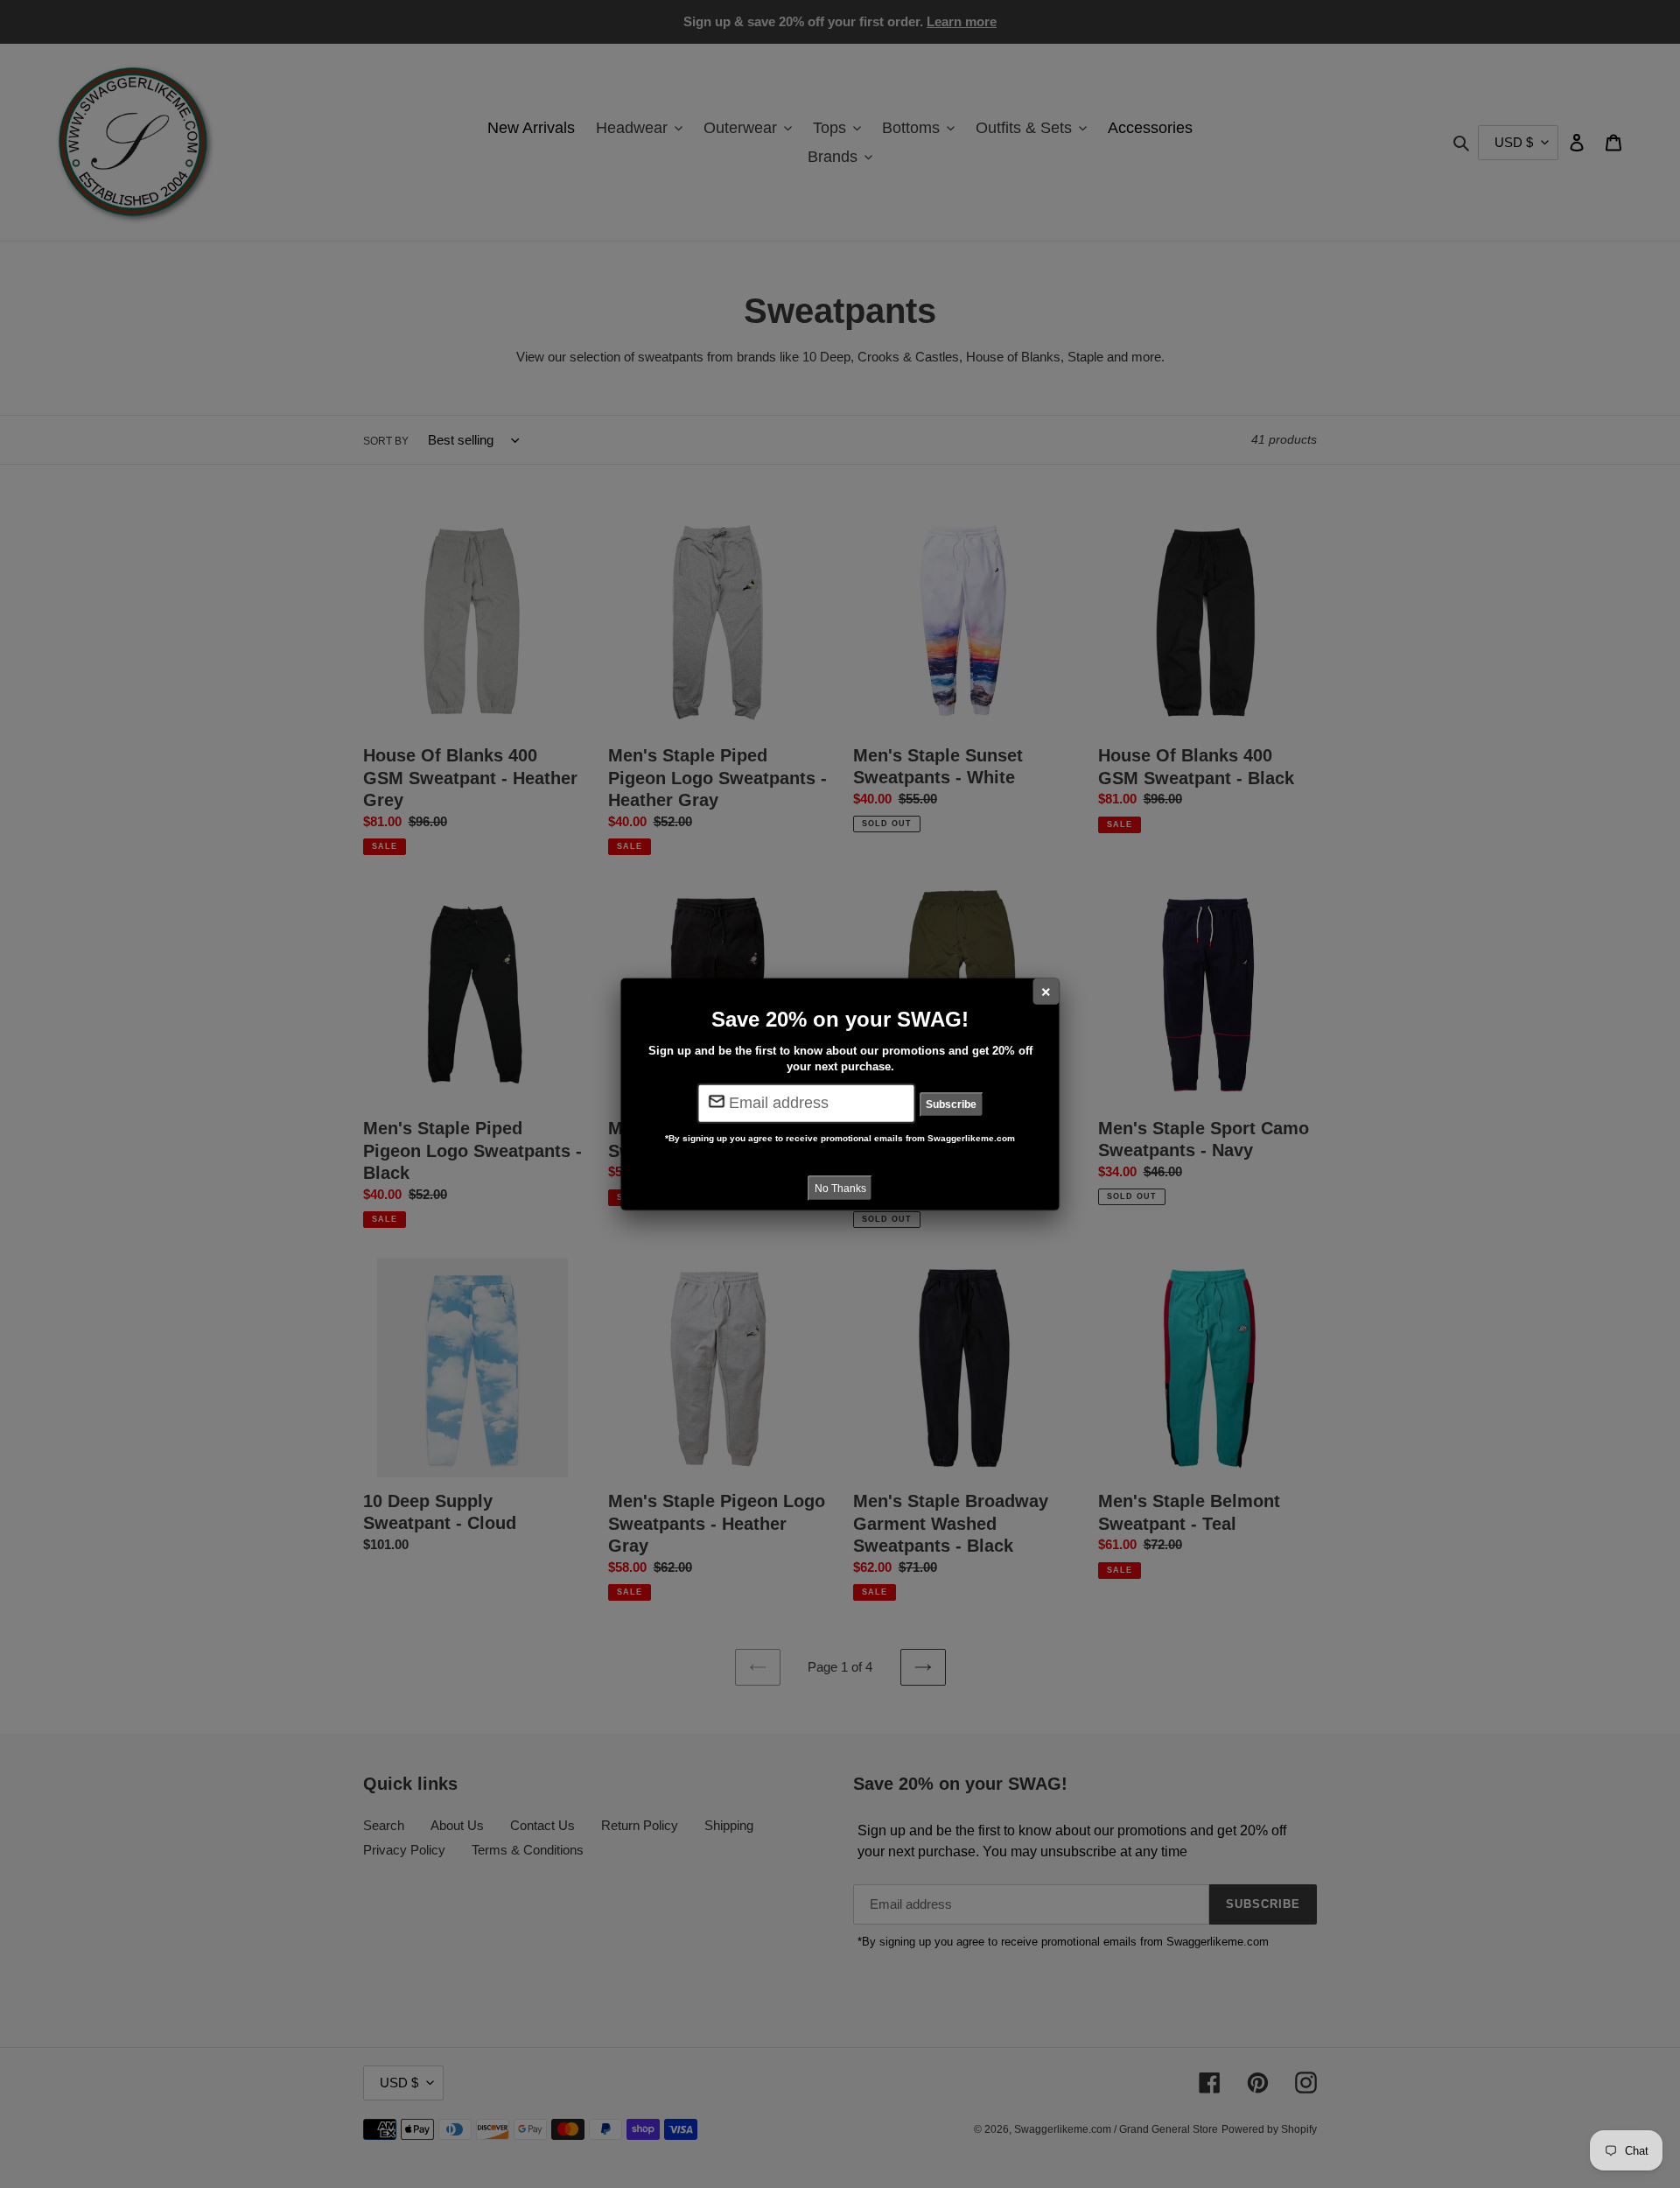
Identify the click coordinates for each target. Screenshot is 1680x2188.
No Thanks (840, 1188)
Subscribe (951, 1105)
